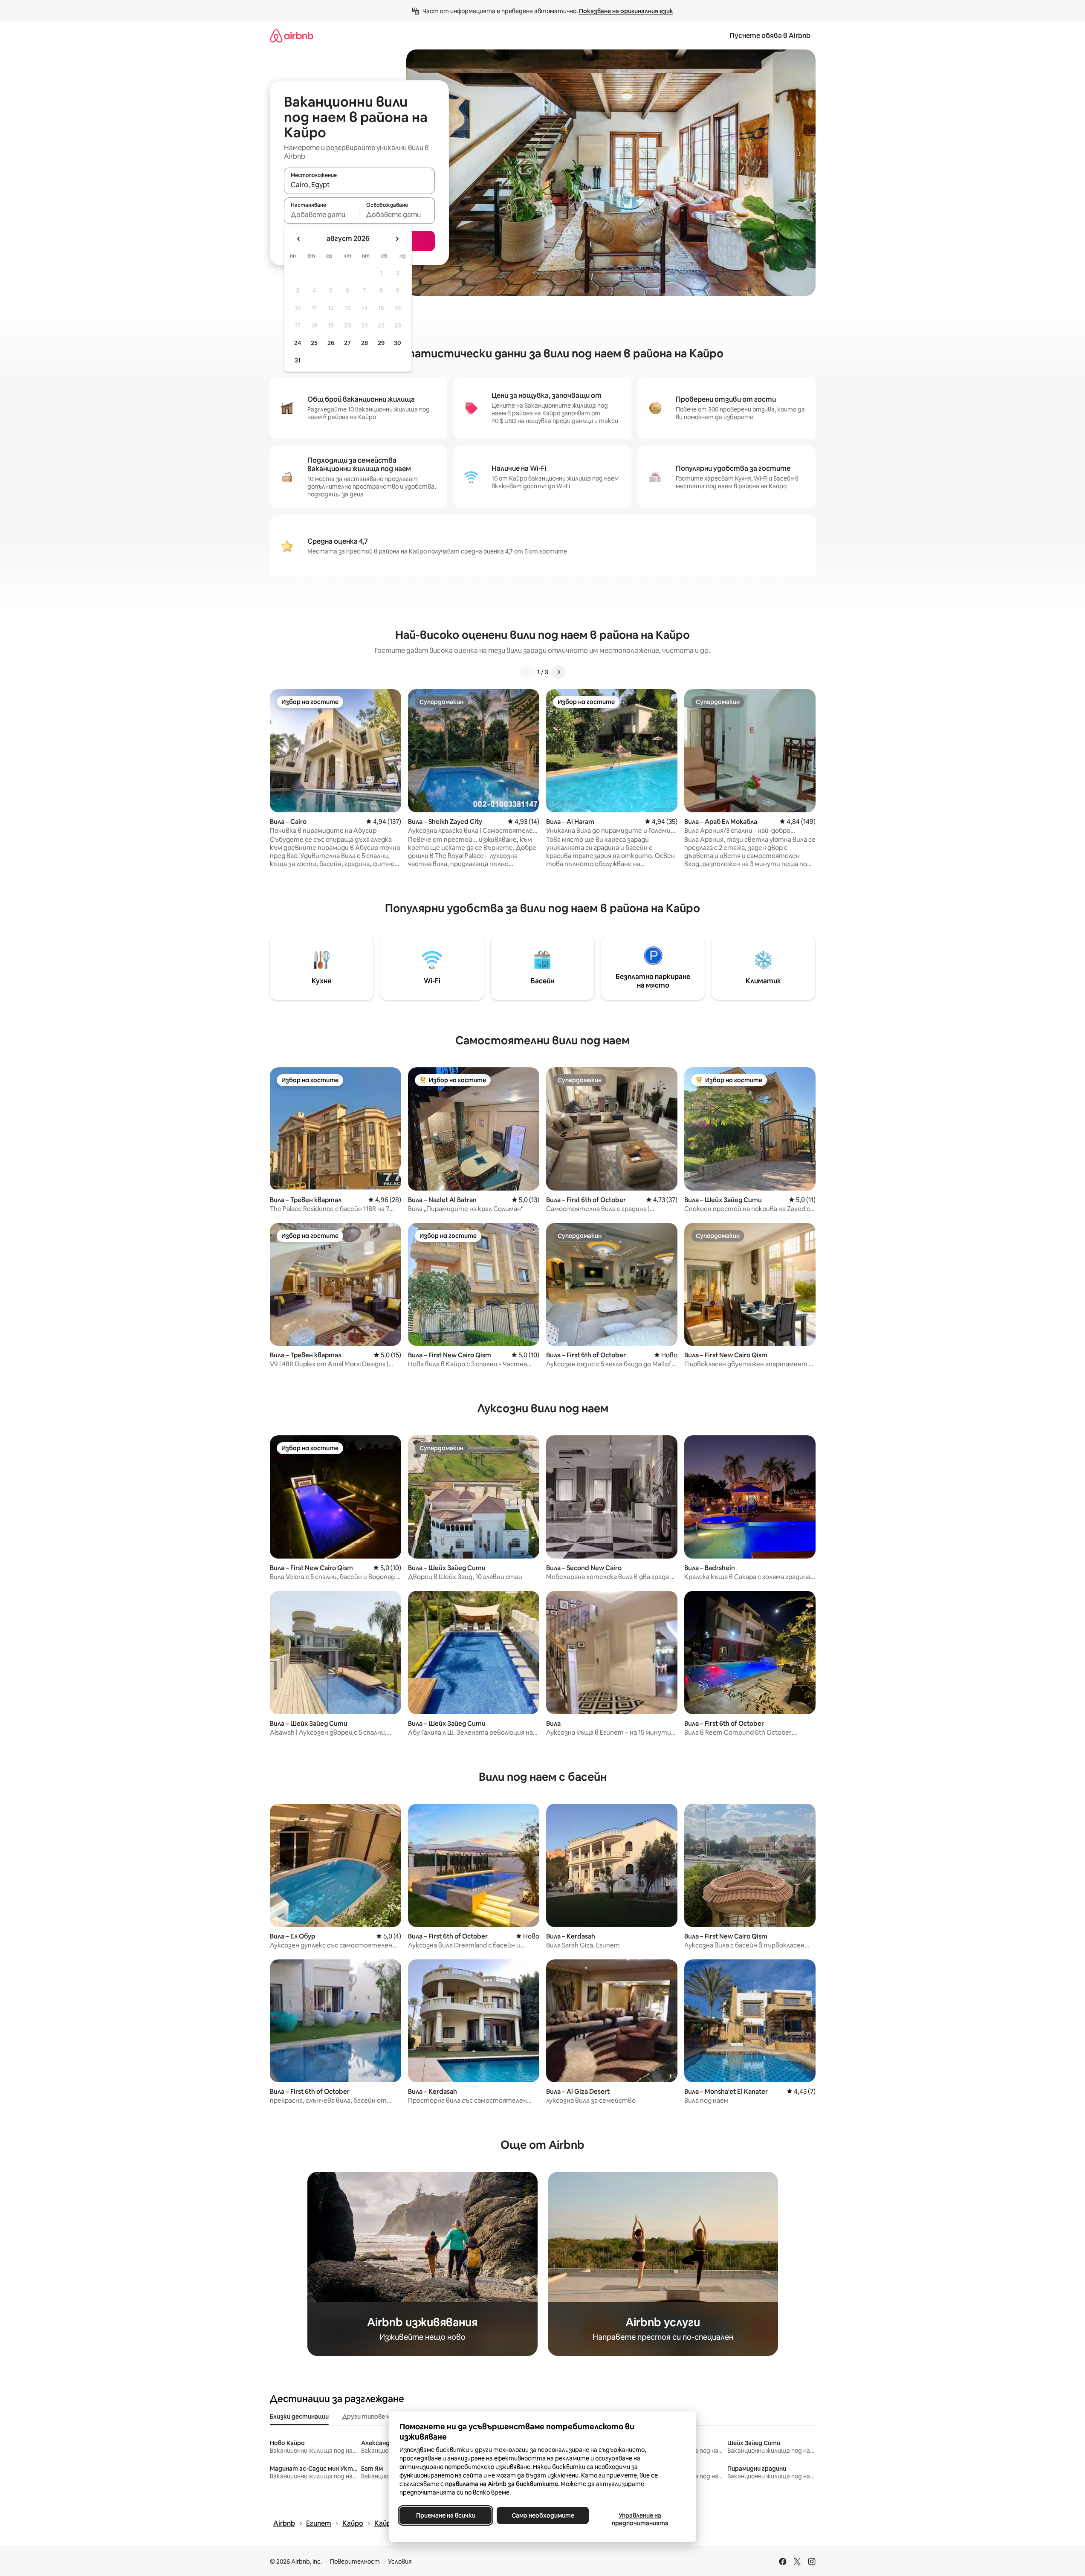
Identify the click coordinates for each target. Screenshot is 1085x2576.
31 (298, 360)
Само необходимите (542, 2515)
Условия (400, 2562)
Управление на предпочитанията (640, 2519)
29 (381, 343)
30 (398, 343)
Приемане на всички (445, 2515)
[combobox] (359, 185)
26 (331, 343)
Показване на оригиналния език (626, 11)
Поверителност (355, 2562)
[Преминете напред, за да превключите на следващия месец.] (397, 239)
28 (365, 343)
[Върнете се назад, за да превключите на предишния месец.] (299, 239)
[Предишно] (527, 672)
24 (298, 343)
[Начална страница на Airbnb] (292, 36)
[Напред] (558, 672)
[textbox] (322, 214)
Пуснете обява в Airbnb (770, 36)
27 (347, 343)
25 (314, 343)
